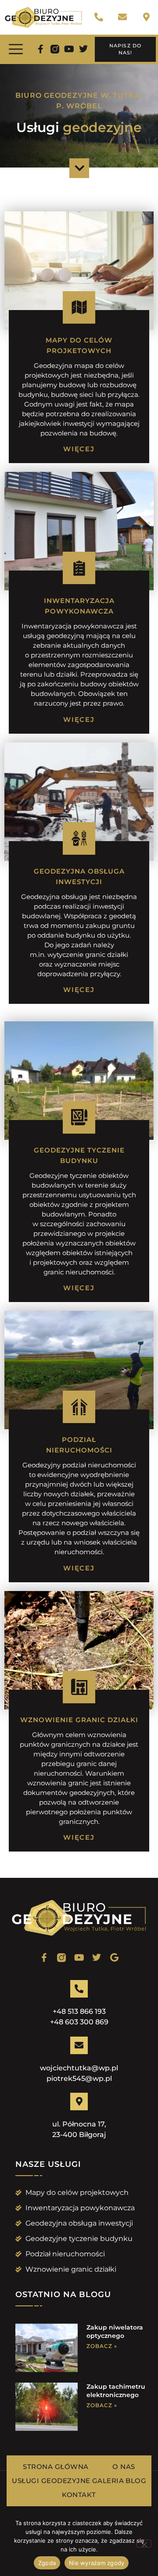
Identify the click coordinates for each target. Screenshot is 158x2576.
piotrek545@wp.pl (79, 2078)
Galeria (108, 2481)
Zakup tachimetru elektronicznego (116, 2391)
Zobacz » (102, 2346)
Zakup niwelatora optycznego (115, 2332)
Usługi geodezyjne (51, 2481)
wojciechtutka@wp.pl (79, 2068)
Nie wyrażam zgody (97, 2563)
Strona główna (56, 2467)
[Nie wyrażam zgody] (144, 2544)
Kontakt (79, 2495)
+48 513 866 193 (79, 2011)
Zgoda (47, 2563)
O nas (124, 2467)
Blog (136, 2481)
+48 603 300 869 (79, 2022)
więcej (79, 449)
